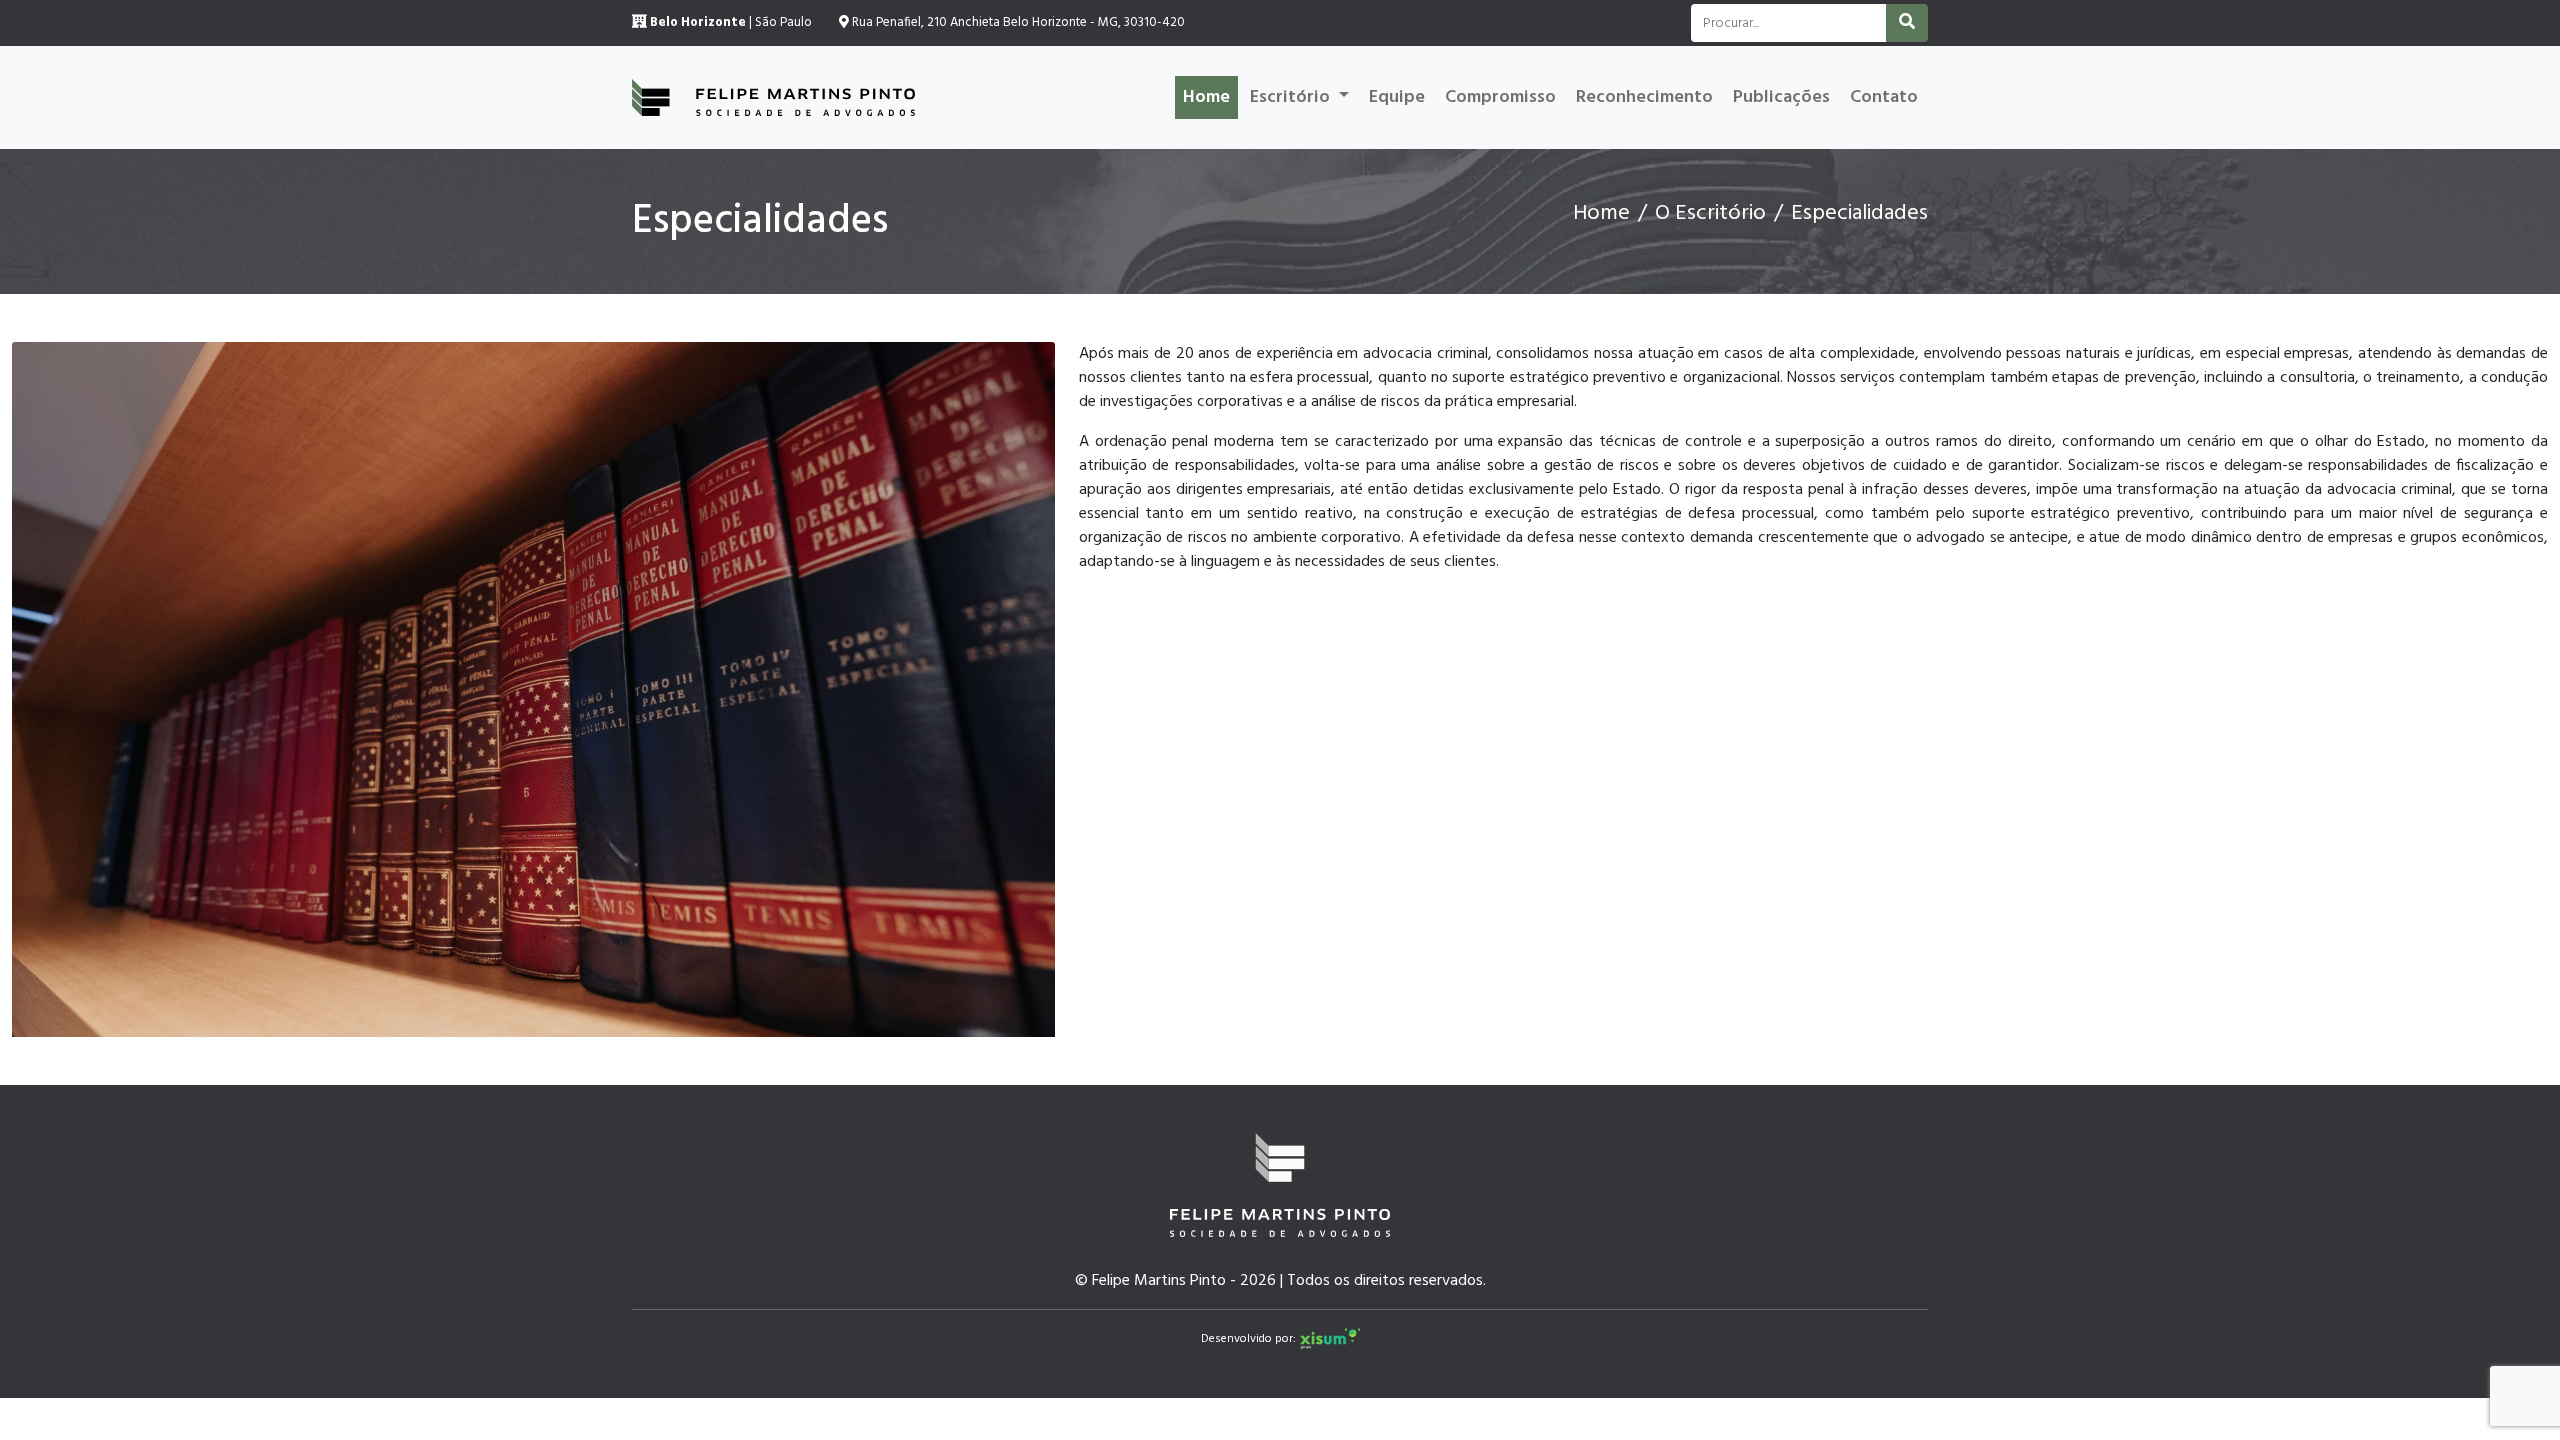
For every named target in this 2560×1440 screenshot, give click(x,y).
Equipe (1397, 97)
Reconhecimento (1644, 97)
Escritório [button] (1292, 97)
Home (1206, 97)
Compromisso (1500, 97)
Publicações (1781, 97)
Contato (1884, 97)
